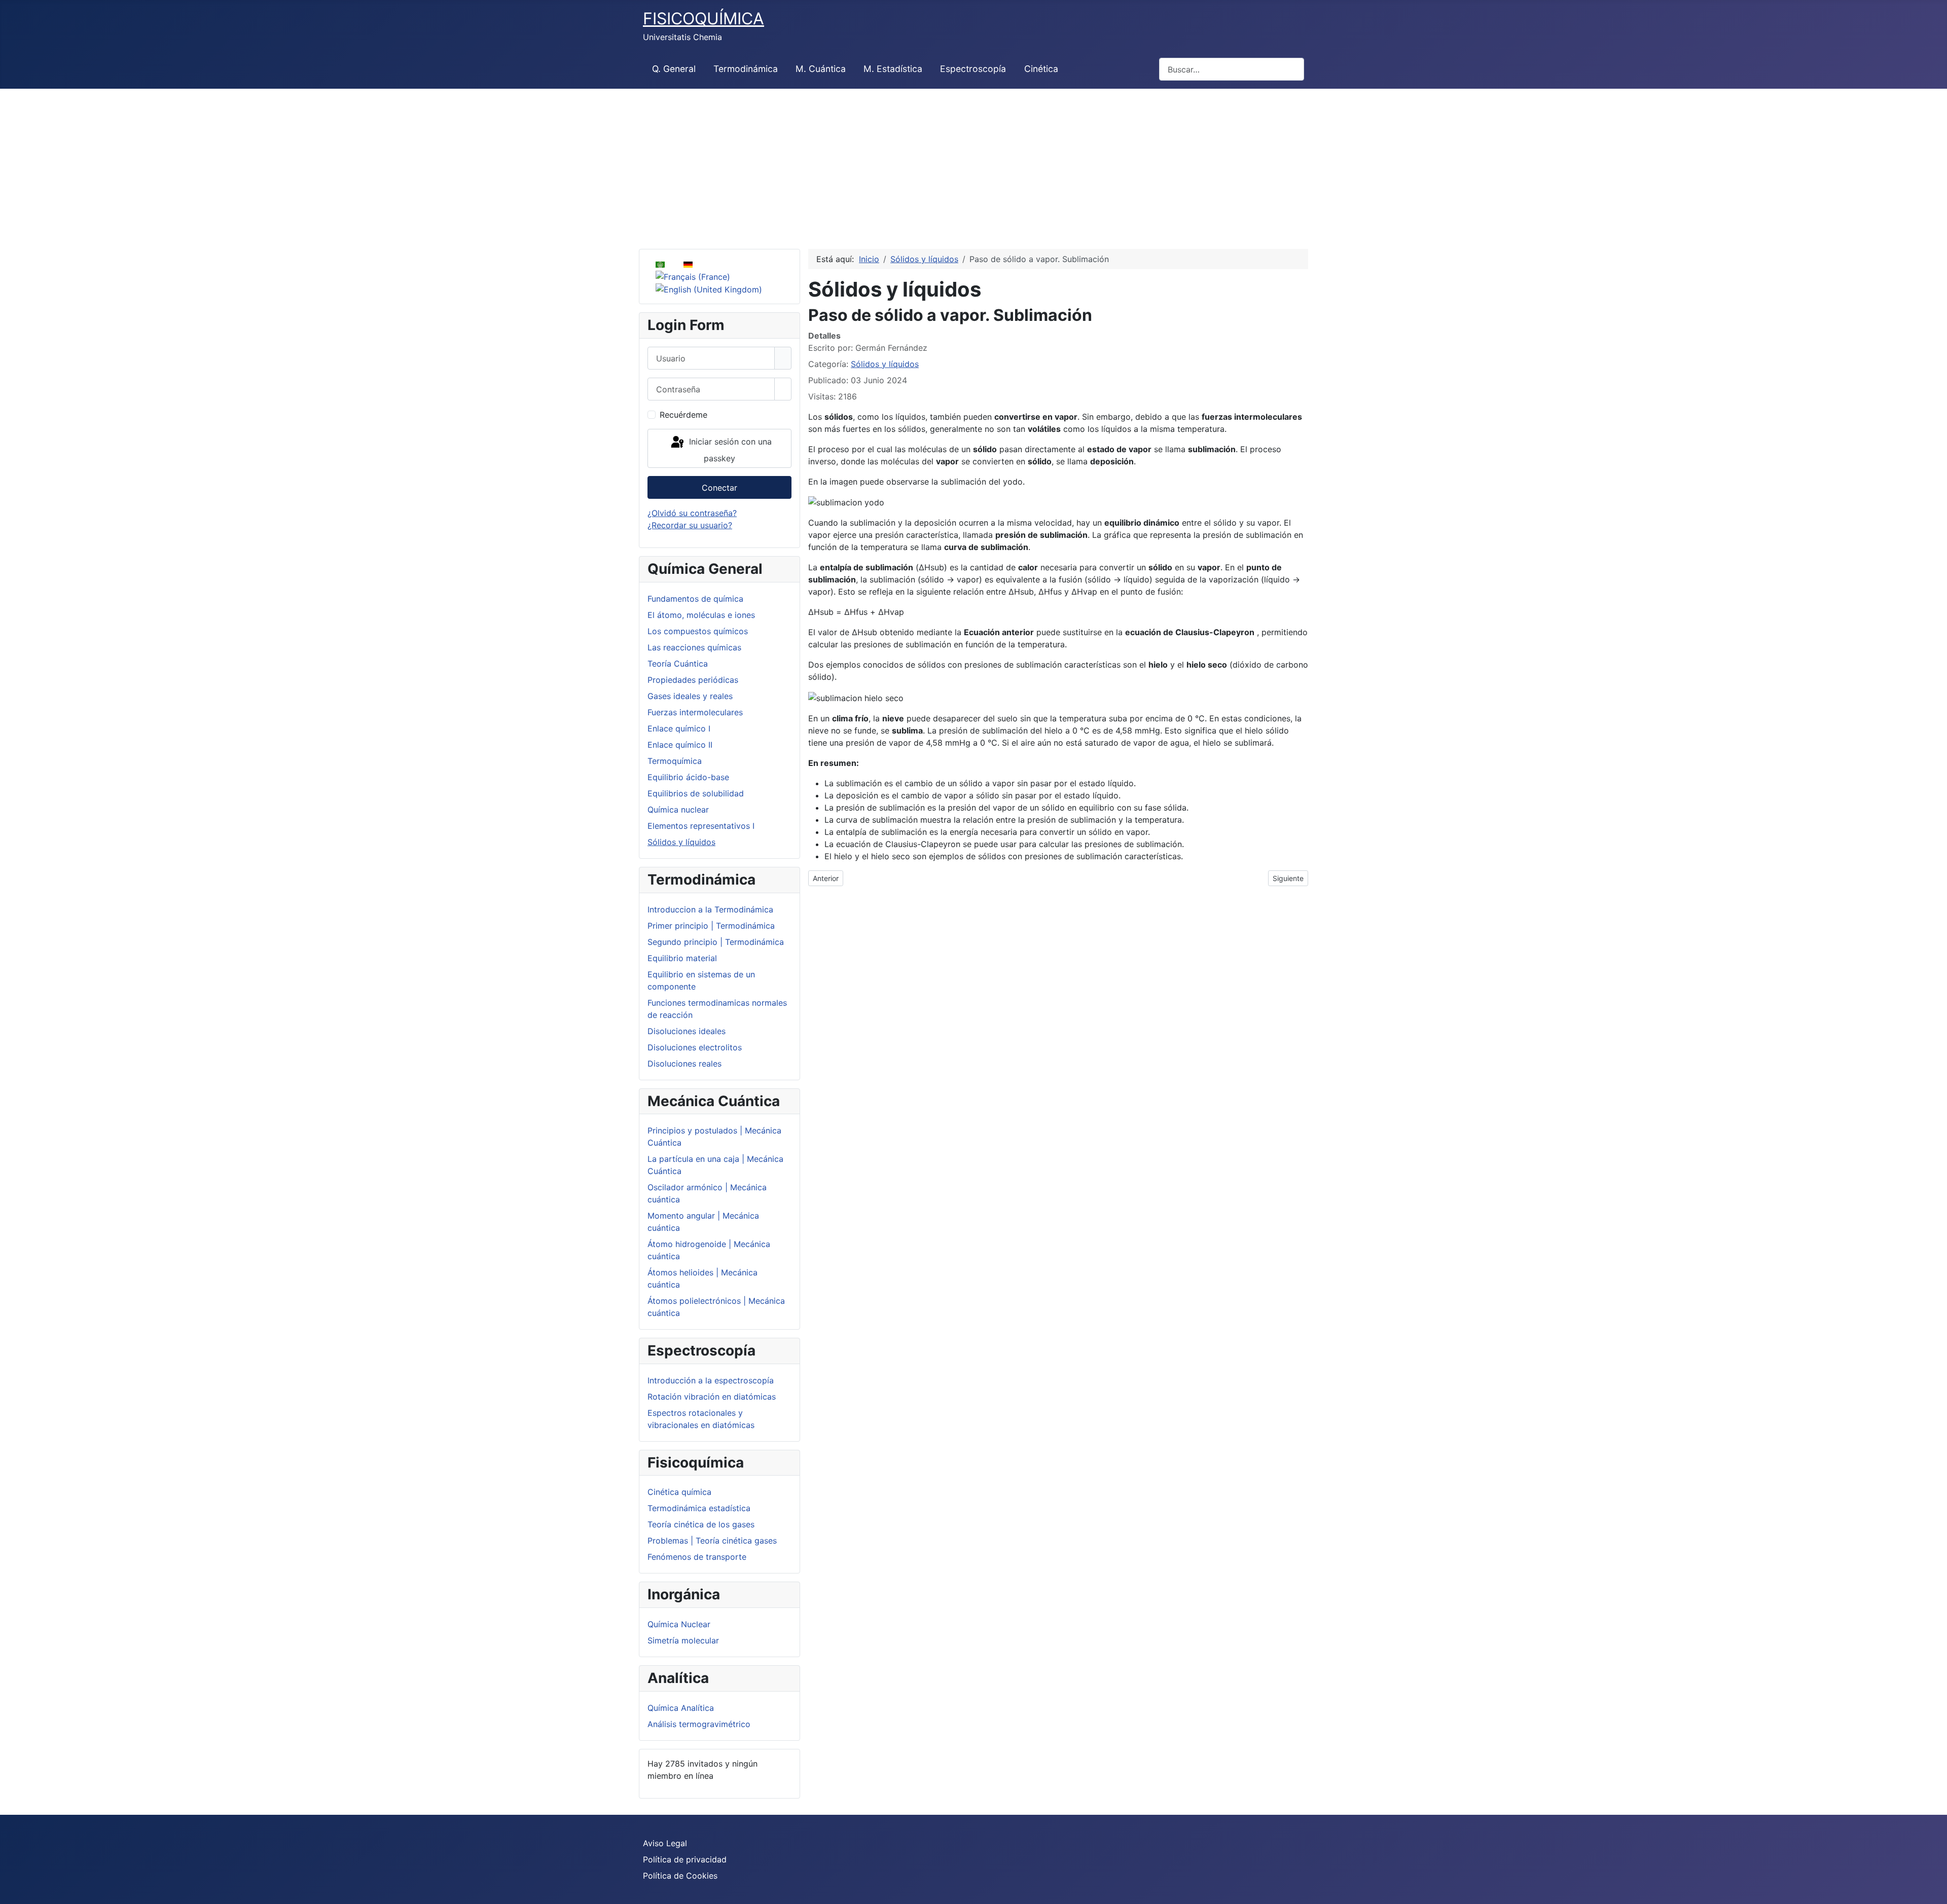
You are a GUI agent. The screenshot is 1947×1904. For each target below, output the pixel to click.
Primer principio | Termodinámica (711, 926)
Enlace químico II (680, 745)
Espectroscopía (973, 69)
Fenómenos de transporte (697, 1557)
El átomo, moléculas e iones (701, 615)
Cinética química (679, 1492)
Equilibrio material (682, 958)
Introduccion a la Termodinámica (710, 909)
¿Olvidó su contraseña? (692, 513)
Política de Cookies (680, 1876)
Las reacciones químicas (694, 647)
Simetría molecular (683, 1640)
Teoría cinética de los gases (701, 1524)
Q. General (674, 69)
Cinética (1041, 69)
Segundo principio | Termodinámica (716, 942)
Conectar (719, 488)
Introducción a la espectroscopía (711, 1380)
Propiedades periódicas (693, 680)
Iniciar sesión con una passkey (729, 450)
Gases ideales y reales (690, 696)
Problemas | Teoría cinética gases (712, 1541)
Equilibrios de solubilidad (696, 793)
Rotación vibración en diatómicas (712, 1397)
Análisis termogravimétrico (699, 1724)
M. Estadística (893, 69)
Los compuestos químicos (698, 631)
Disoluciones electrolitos (695, 1047)
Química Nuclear (679, 1624)
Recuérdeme (683, 415)
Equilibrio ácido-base (688, 777)
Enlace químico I (679, 728)
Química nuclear (678, 810)
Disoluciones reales (684, 1064)
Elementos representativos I (701, 826)
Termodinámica (746, 69)
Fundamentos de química (695, 599)
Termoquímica (675, 761)
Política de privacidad (685, 1859)
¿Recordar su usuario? (690, 525)
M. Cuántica (821, 69)
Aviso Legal (665, 1843)
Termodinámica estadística (699, 1508)
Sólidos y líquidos (681, 842)
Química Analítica (681, 1708)
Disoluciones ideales (687, 1031)
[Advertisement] (974, 165)
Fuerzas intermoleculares (695, 712)
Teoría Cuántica (678, 664)
